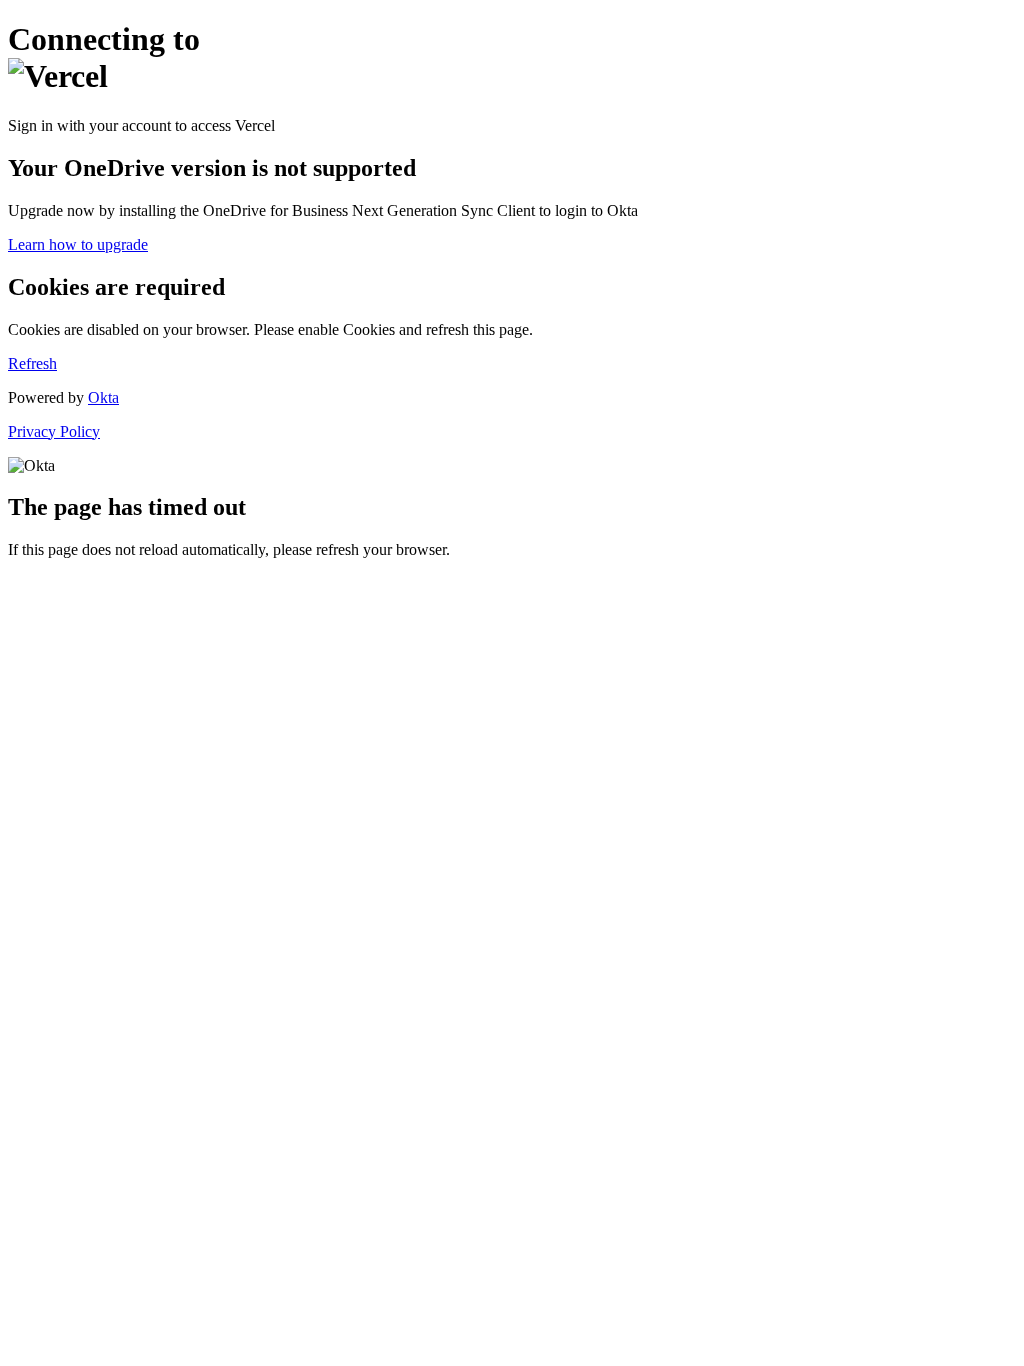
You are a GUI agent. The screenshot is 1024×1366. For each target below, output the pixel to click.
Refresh (32, 363)
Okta (103, 397)
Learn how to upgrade (78, 244)
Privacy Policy (54, 431)
